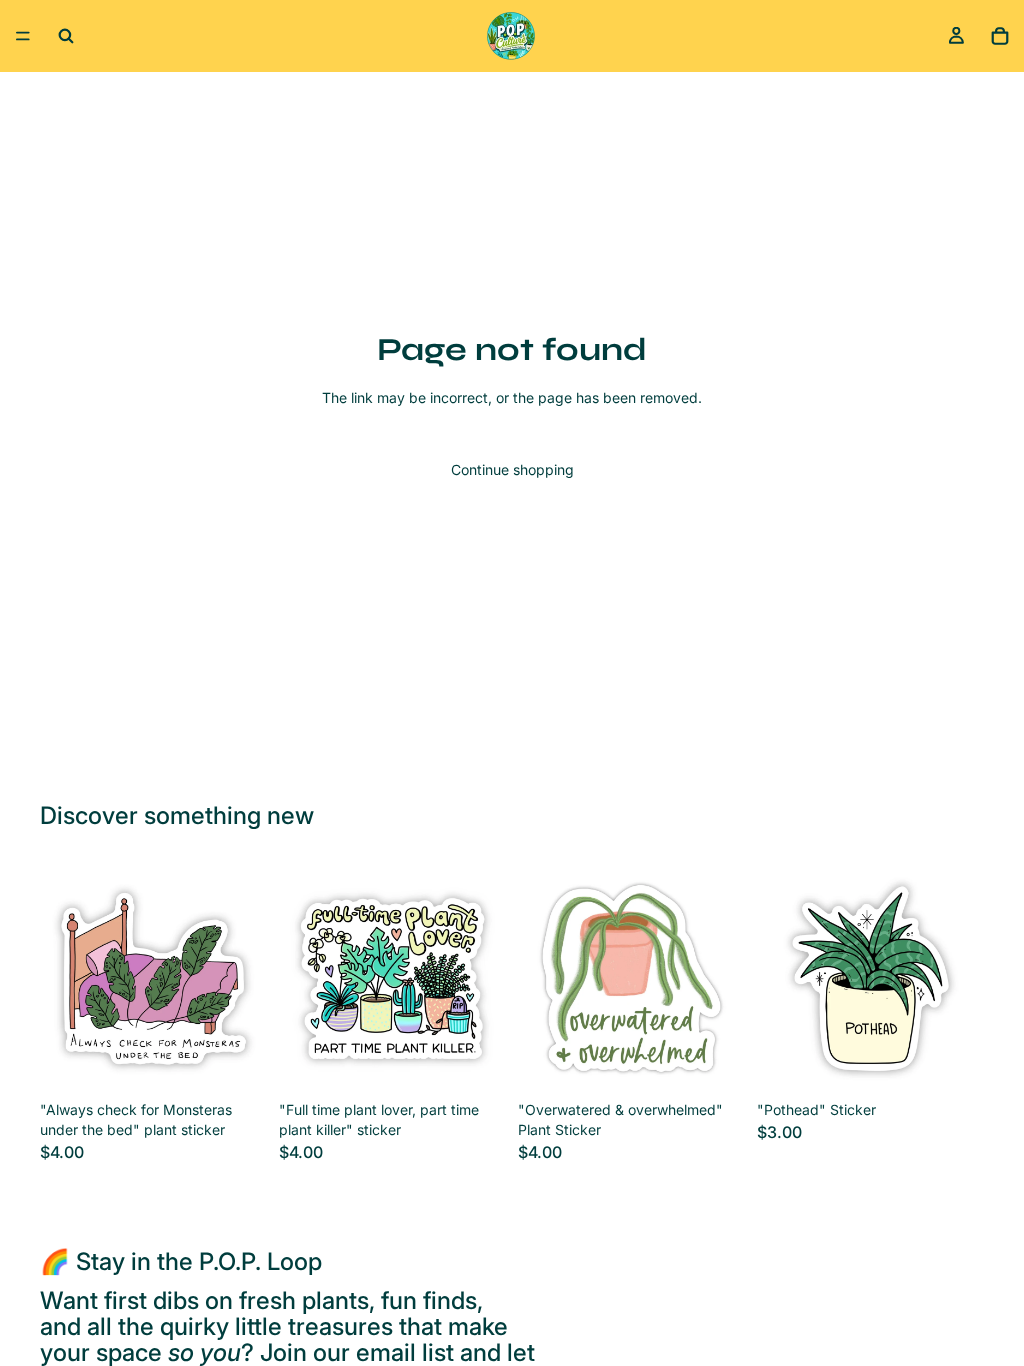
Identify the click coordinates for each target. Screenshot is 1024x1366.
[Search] (66, 36)
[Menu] (23, 36)
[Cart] (1000, 36)
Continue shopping (512, 469)
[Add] (236, 1062)
